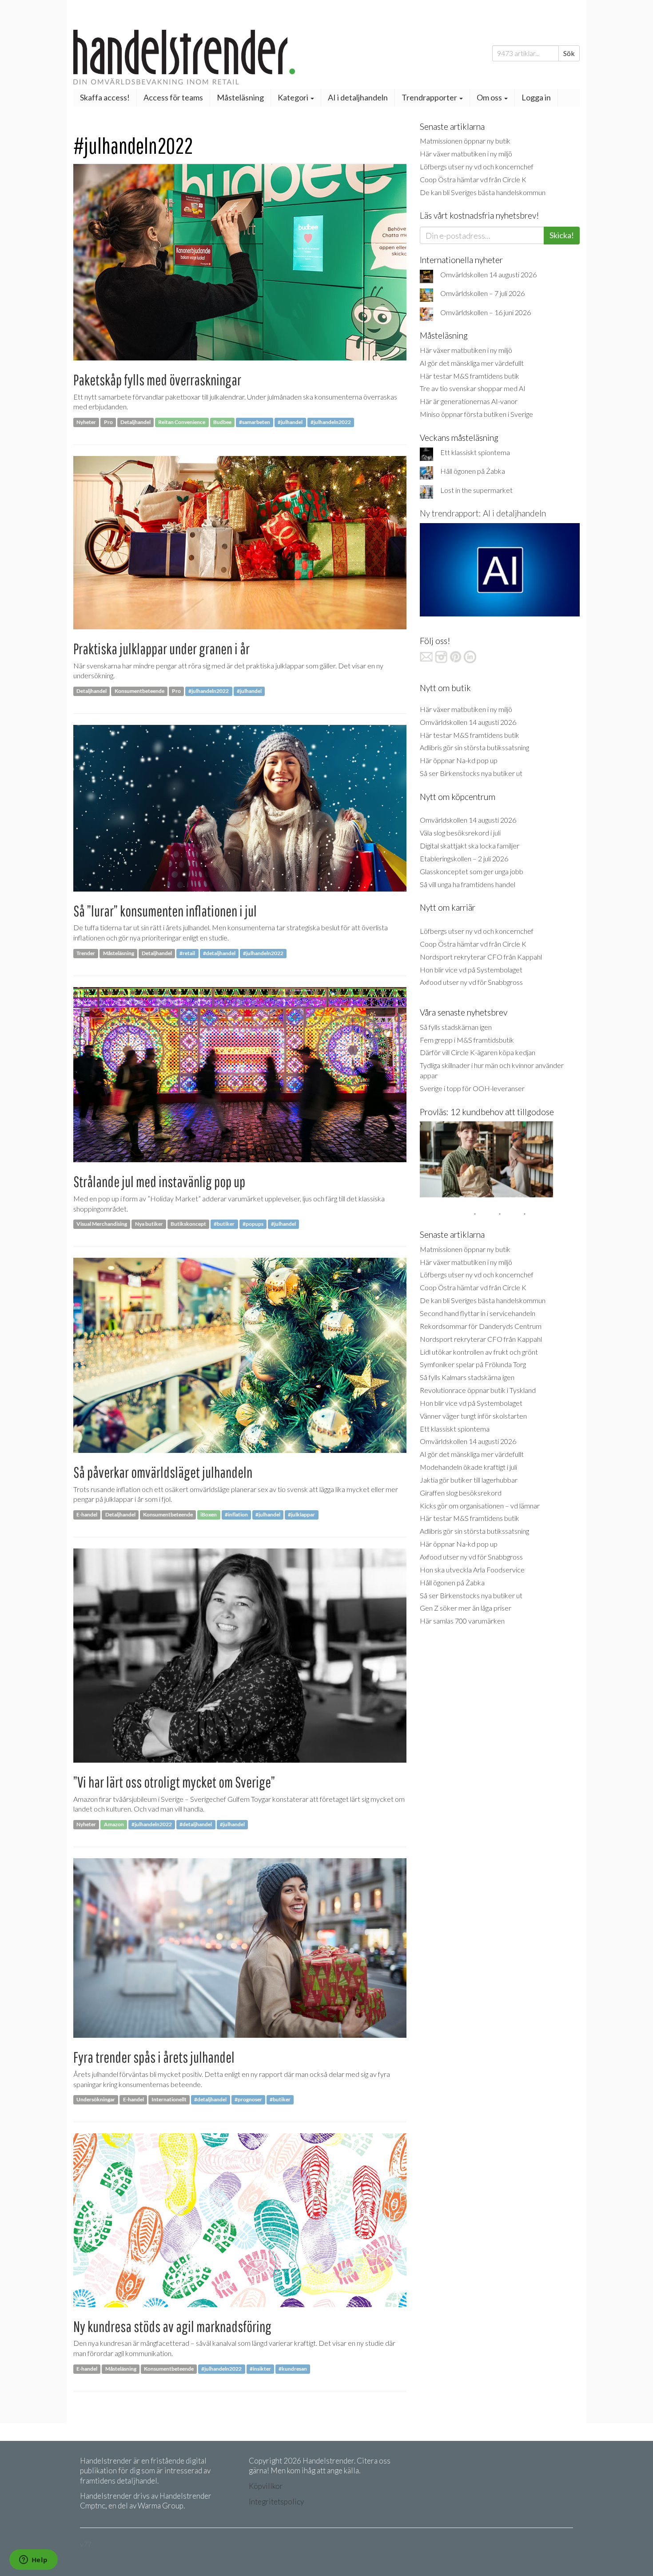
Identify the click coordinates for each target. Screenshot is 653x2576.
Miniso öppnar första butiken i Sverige (476, 414)
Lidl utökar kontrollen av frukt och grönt (479, 1352)
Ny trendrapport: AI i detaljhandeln (483, 513)
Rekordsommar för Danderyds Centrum (481, 1326)
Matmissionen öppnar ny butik (465, 141)
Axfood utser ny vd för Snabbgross (471, 982)
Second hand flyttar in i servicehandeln (478, 1313)
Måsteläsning (240, 97)
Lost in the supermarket (476, 490)
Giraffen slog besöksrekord (461, 1493)
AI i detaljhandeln (358, 97)
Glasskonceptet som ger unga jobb (472, 871)
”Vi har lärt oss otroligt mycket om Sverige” (174, 1782)
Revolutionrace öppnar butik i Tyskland (478, 1390)
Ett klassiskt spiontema (475, 452)
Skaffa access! (105, 97)
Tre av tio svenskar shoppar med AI (473, 388)
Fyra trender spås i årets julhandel (154, 2057)
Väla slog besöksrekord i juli (460, 833)
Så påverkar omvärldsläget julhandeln (163, 1472)
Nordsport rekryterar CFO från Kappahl (481, 957)
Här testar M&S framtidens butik (470, 376)
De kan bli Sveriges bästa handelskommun (483, 192)
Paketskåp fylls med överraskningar (157, 380)
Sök (569, 53)
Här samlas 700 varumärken (462, 1621)
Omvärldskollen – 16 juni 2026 (486, 312)
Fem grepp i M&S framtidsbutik (467, 1040)
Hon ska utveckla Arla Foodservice (472, 1570)
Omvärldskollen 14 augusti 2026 (488, 274)
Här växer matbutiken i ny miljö (466, 154)
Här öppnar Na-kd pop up (459, 760)
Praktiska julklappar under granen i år (161, 649)
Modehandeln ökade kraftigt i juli (468, 1467)
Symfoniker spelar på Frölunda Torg (473, 1364)
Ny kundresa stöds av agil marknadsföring (172, 2326)
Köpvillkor (266, 2486)
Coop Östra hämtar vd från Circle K (473, 179)
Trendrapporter (430, 97)
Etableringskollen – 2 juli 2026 (464, 858)
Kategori (294, 97)
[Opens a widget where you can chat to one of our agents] (33, 2560)
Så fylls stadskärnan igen (456, 1027)
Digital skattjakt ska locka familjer (470, 846)
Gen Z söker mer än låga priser (466, 1608)
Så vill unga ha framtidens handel (468, 884)
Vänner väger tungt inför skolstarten (473, 1416)
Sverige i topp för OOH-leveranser (472, 1088)
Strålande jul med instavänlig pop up (159, 1182)
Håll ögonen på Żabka (473, 471)
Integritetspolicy (276, 2502)
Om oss (490, 97)
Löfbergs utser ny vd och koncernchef (477, 166)
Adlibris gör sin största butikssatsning (474, 747)
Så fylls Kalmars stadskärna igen (467, 1377)
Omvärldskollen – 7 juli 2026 (482, 293)
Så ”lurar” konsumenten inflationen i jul (165, 911)
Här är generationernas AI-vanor (469, 401)
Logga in (536, 97)
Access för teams (173, 97)
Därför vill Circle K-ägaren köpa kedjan (478, 1052)
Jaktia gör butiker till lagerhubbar (469, 1480)
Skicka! (562, 235)
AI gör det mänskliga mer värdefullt (472, 363)
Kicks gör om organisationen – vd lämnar (480, 1506)
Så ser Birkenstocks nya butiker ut (471, 773)
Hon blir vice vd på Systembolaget (471, 970)
